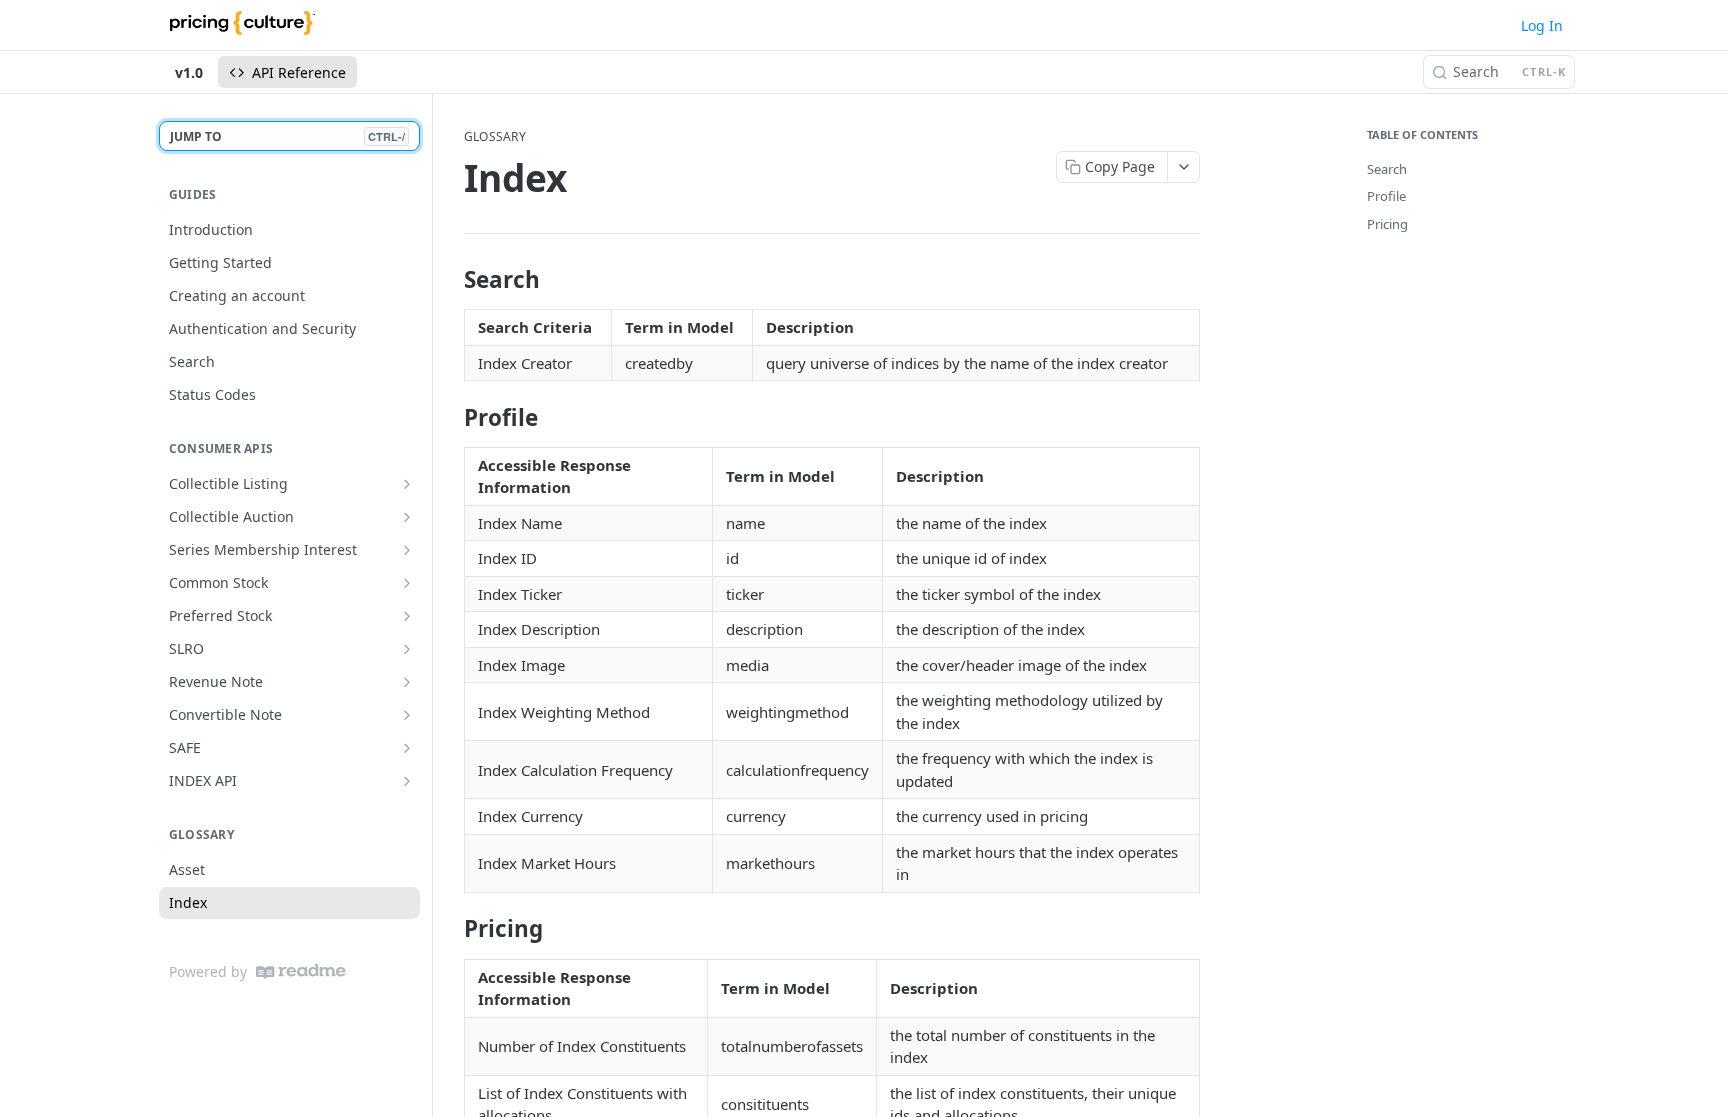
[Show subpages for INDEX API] (407, 781)
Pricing (1387, 224)
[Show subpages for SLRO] (407, 649)
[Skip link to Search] (450, 280)
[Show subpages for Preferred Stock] (407, 616)
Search (1387, 169)
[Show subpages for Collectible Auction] (407, 517)
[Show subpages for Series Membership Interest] (407, 550)
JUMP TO (287, 136)
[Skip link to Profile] (450, 418)
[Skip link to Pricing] (450, 929)
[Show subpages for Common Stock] (407, 583)
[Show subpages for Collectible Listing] (407, 484)
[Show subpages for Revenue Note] (407, 682)
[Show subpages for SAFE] (407, 748)
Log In (1542, 25)
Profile (1386, 196)
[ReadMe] (301, 971)
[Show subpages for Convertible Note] (407, 715)
